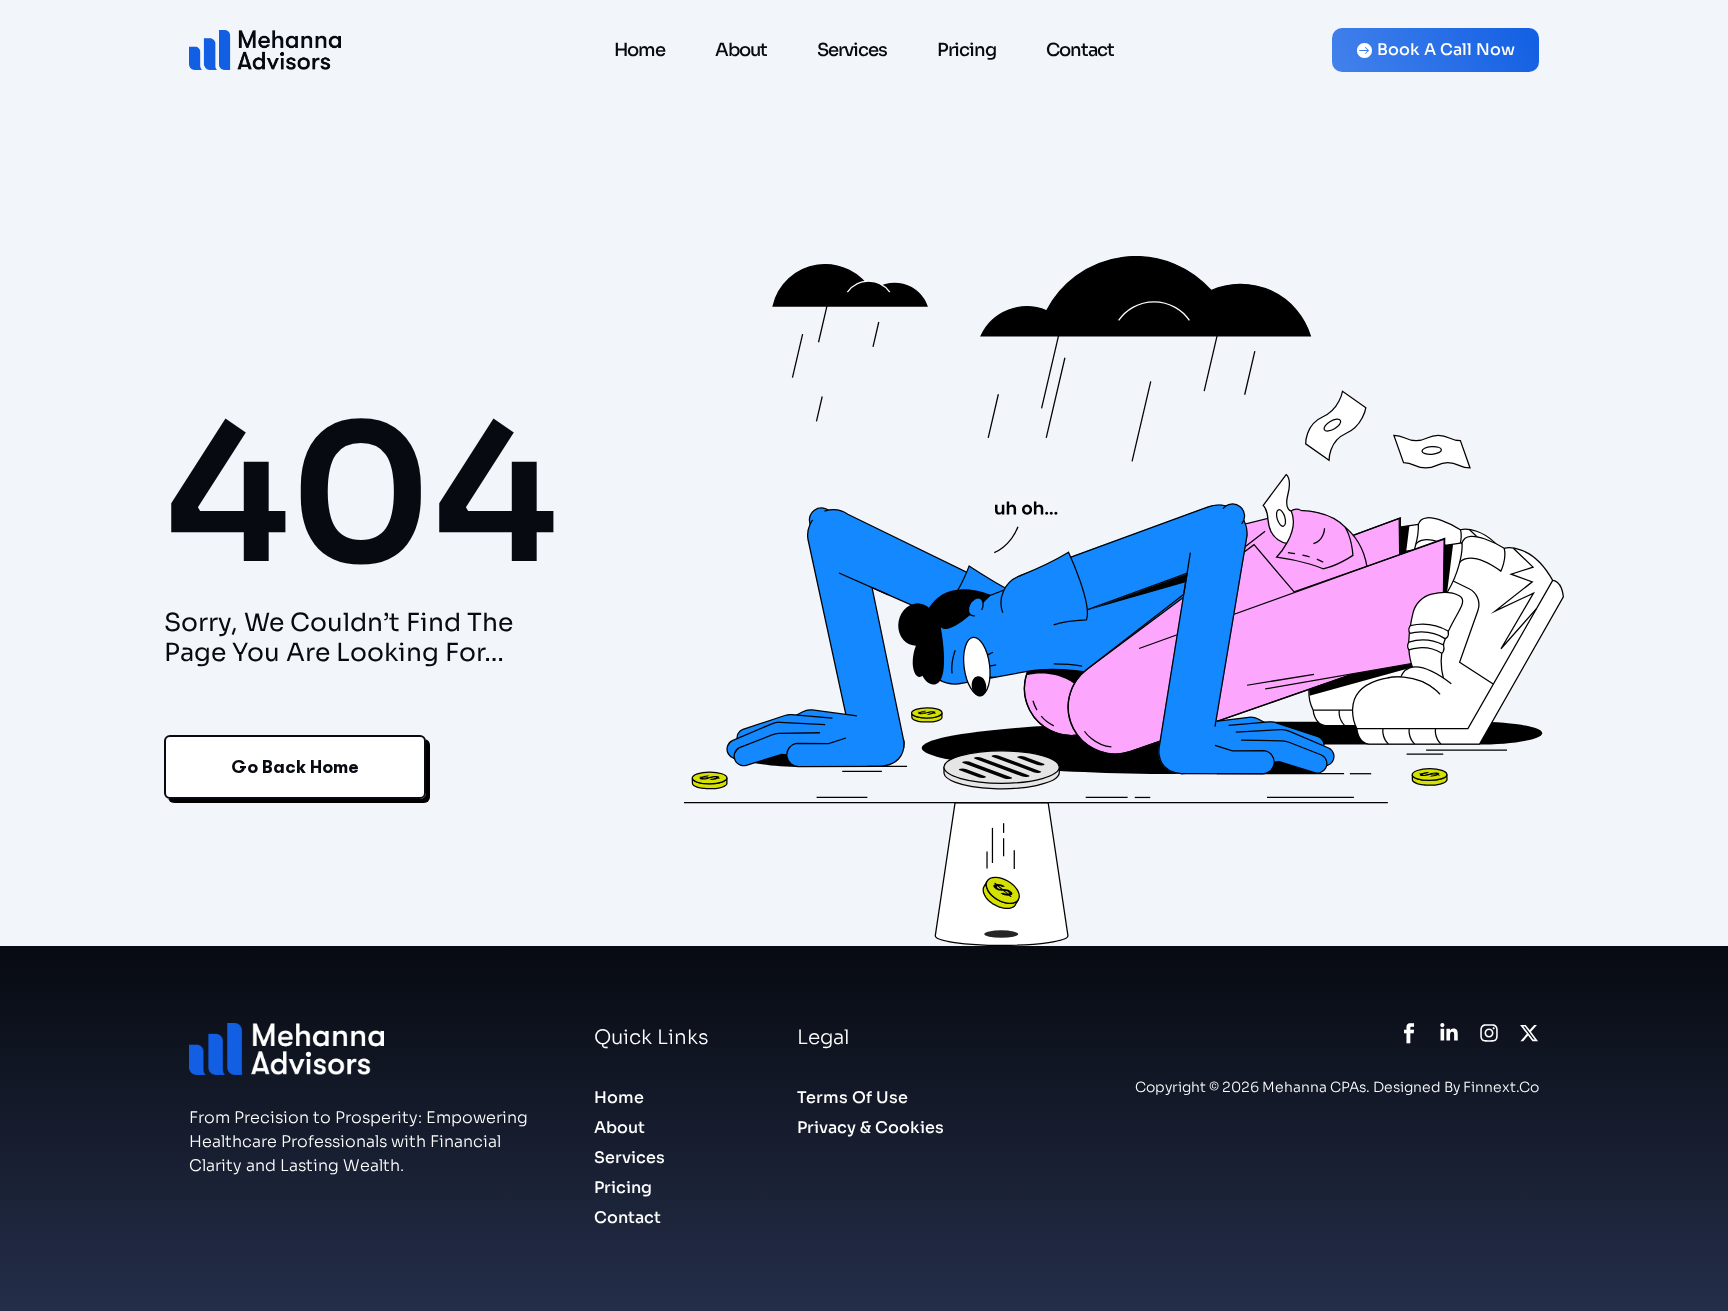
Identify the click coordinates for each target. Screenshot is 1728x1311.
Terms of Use (852, 1097)
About (741, 50)
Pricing (966, 50)
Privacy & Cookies (870, 1127)
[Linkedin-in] (1449, 1033)
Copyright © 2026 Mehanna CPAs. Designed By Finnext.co (1337, 1087)
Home (639, 50)
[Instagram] (1489, 1033)
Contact (1080, 50)
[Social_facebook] (1409, 1033)
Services (852, 50)
